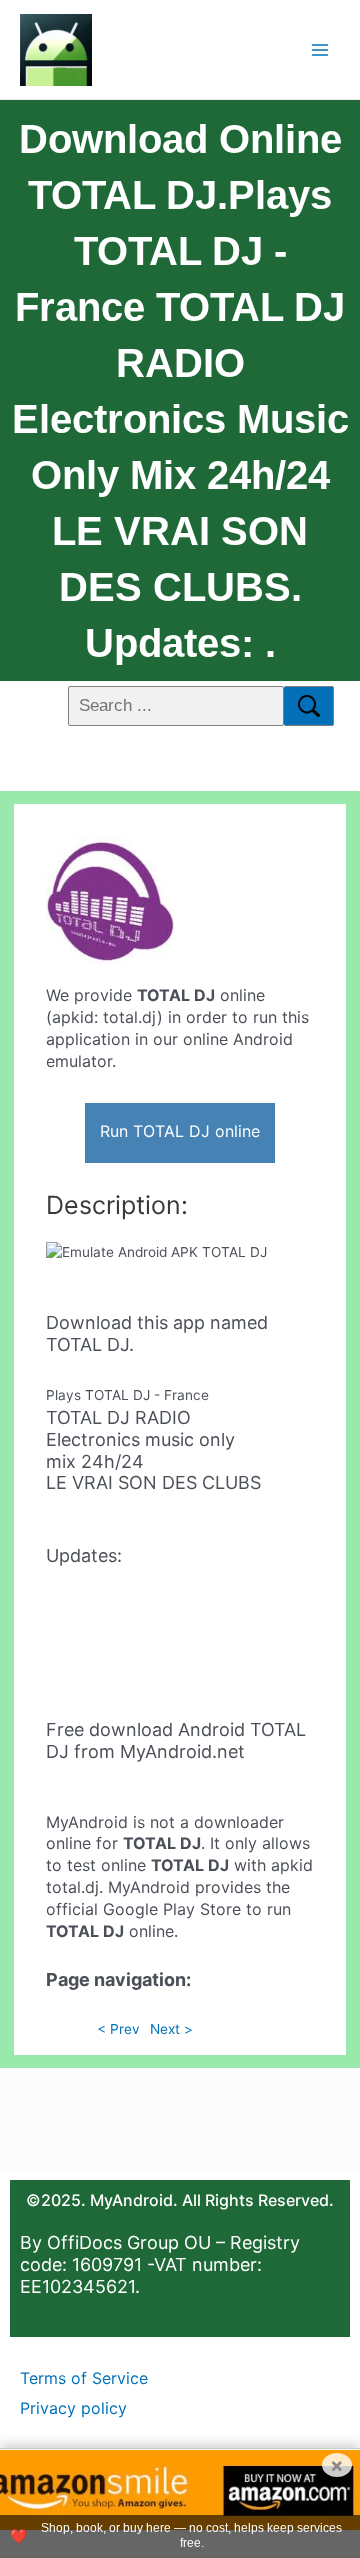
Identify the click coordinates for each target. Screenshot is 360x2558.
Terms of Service (84, 2378)
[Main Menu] (320, 49)
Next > (171, 2029)
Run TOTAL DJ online (180, 1131)
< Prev (118, 2029)
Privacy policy (73, 2408)
